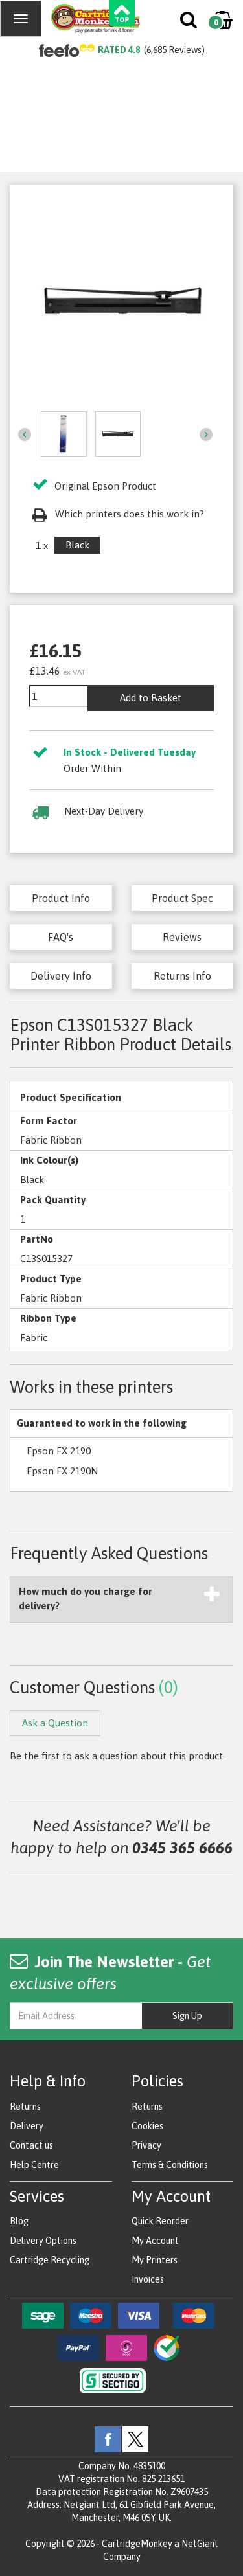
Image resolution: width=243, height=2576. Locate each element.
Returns (25, 2107)
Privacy (146, 2145)
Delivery (27, 2126)
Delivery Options (43, 2241)
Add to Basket (151, 698)
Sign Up (187, 2016)
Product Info (61, 898)
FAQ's (61, 937)
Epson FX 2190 (59, 1451)
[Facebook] (108, 2439)
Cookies (147, 2126)
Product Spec (182, 898)
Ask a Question (55, 1723)
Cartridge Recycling (50, 2260)
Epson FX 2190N (62, 1471)
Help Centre (34, 2165)
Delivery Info (61, 976)
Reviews (182, 937)
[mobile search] (190, 23)
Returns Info (182, 976)
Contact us (31, 2145)
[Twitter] (135, 2439)
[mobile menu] (21, 19)
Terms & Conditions (170, 2165)
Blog (19, 2221)
